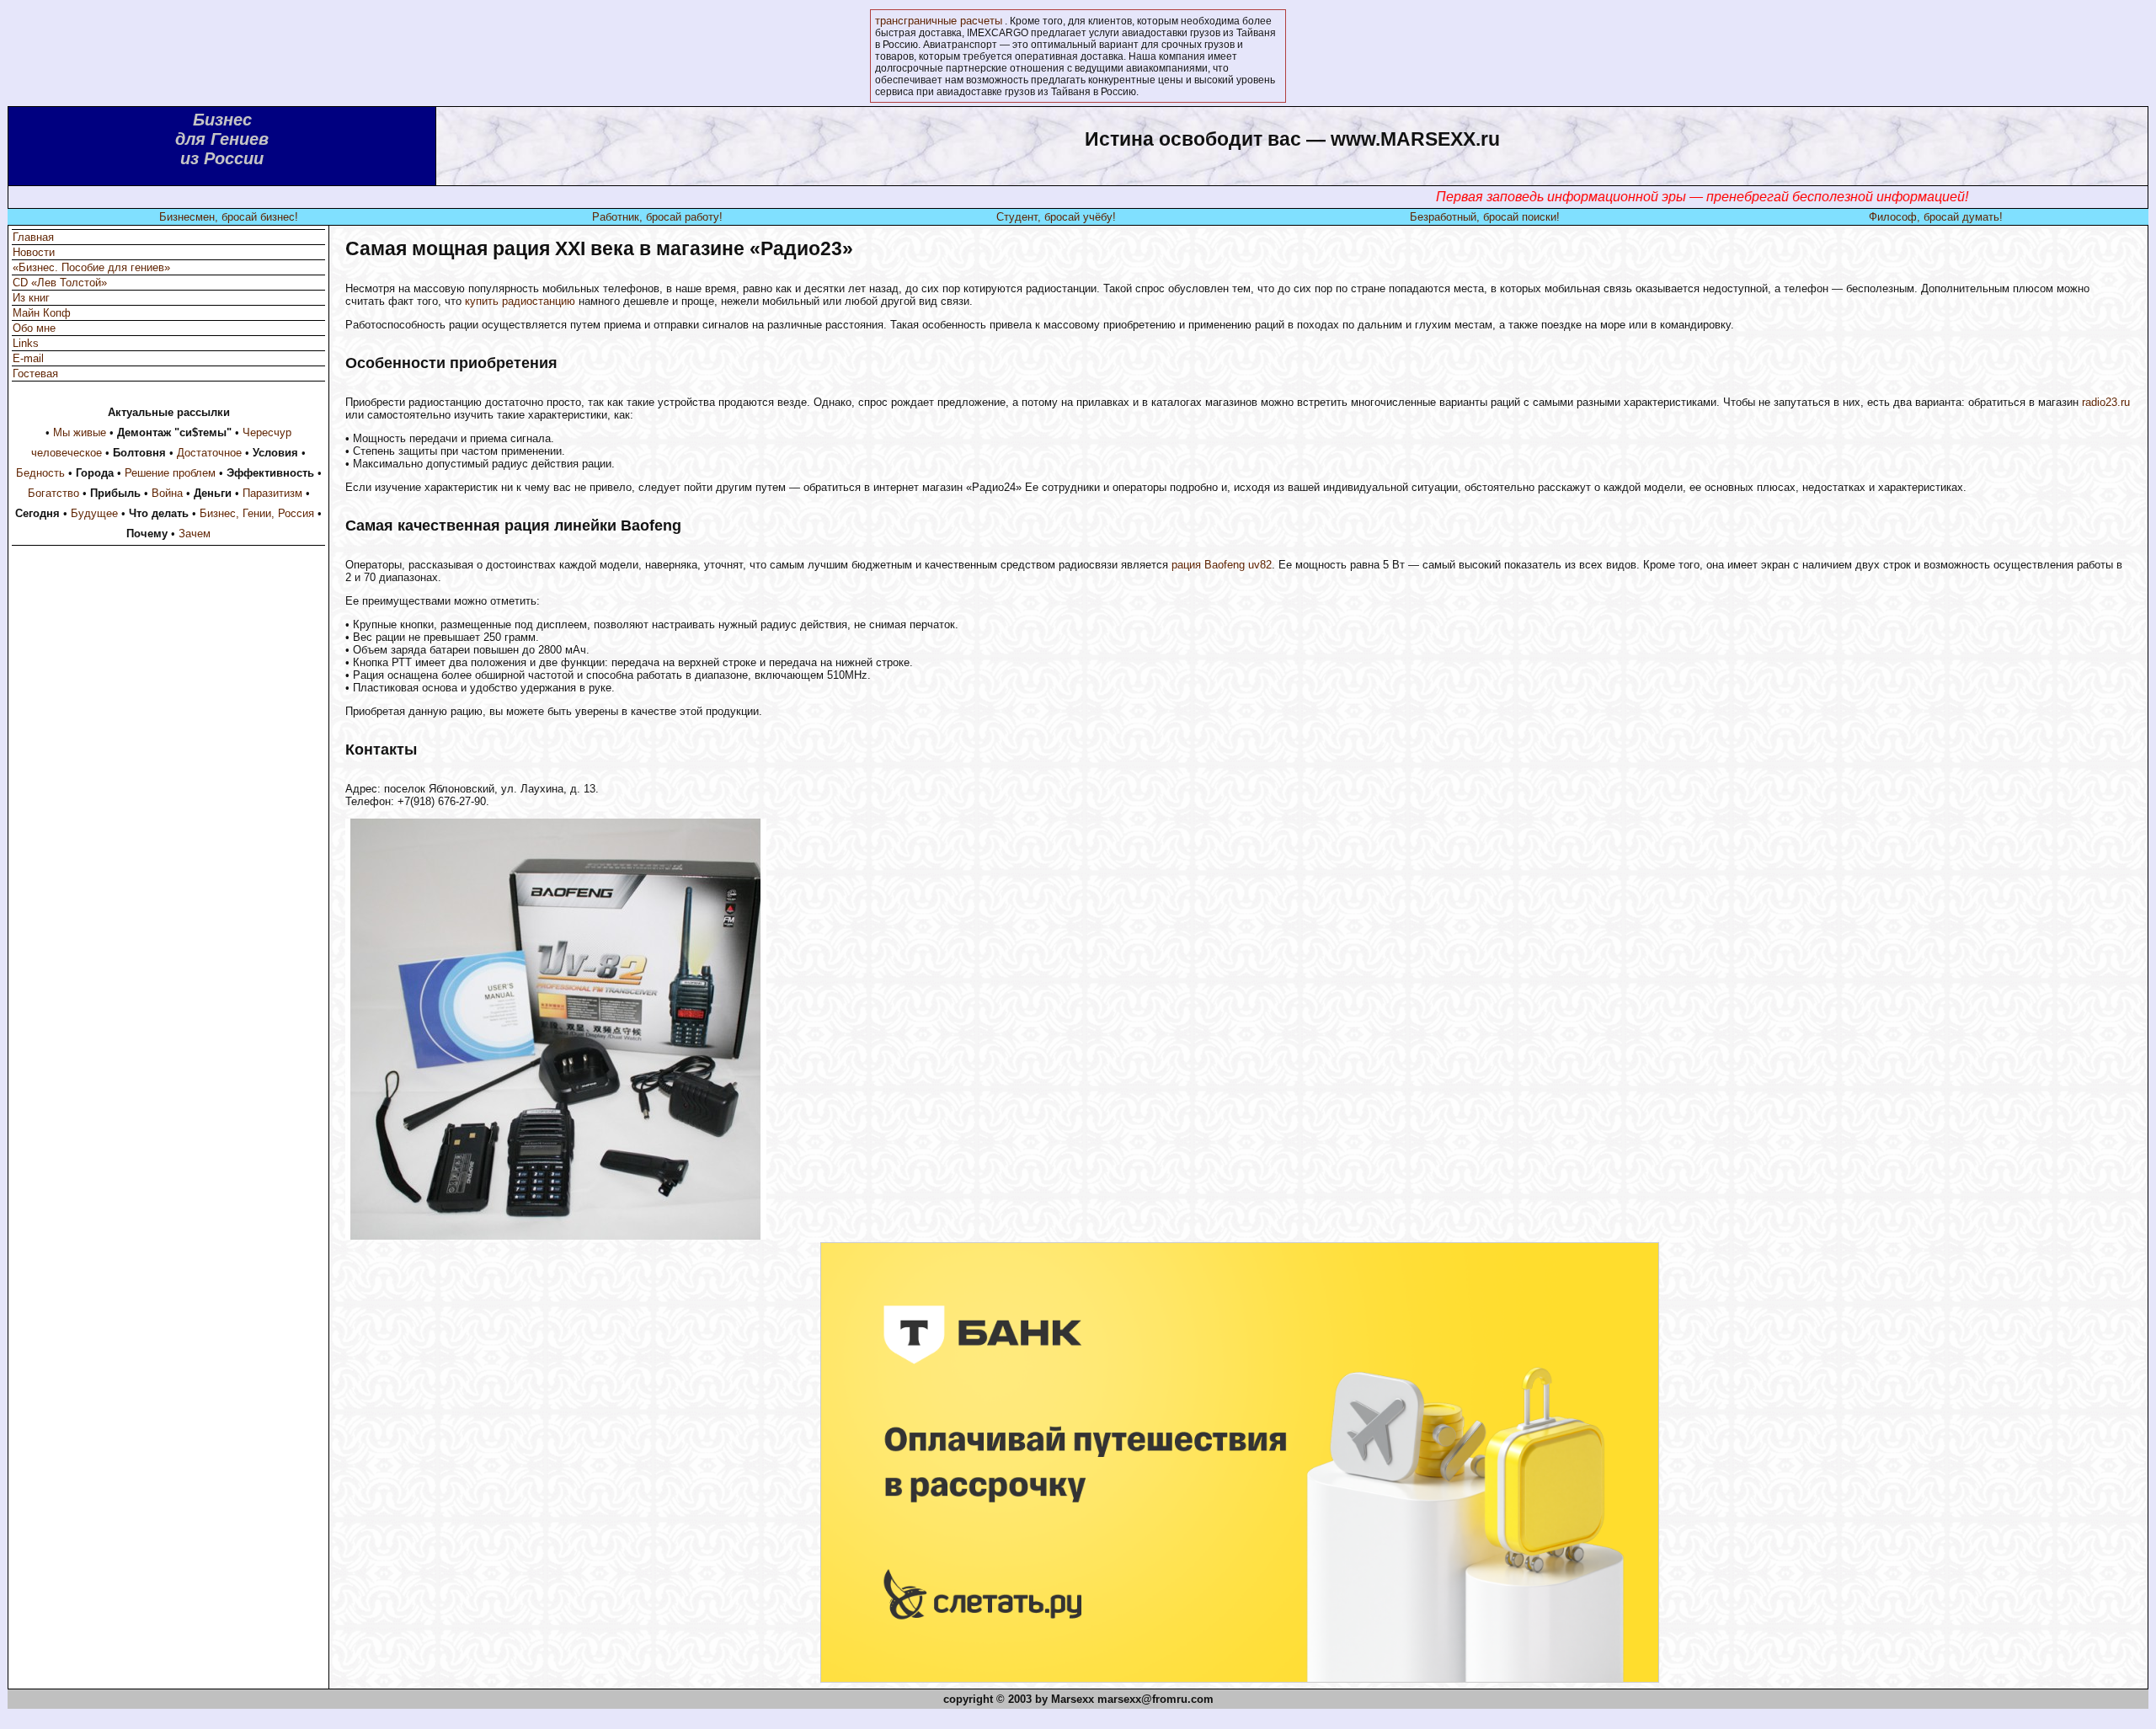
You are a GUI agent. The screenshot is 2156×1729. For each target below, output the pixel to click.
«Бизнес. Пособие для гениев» (91, 267)
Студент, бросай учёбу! (1056, 217)
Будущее (94, 513)
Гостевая (35, 374)
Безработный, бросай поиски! (1485, 217)
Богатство (53, 493)
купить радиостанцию (520, 301)
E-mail (28, 358)
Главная (33, 237)
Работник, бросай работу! (657, 217)
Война (167, 493)
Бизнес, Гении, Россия (257, 513)
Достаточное (209, 453)
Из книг (31, 298)
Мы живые (80, 432)
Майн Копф (42, 313)
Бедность (40, 473)
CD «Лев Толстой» (60, 283)
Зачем (195, 534)
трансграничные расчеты (939, 21)
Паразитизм (272, 493)
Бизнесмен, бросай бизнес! (229, 217)
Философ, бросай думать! (1936, 217)
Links (26, 343)
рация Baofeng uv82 (1222, 565)
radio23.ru (2106, 402)
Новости (34, 252)
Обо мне (34, 328)
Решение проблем (170, 473)
